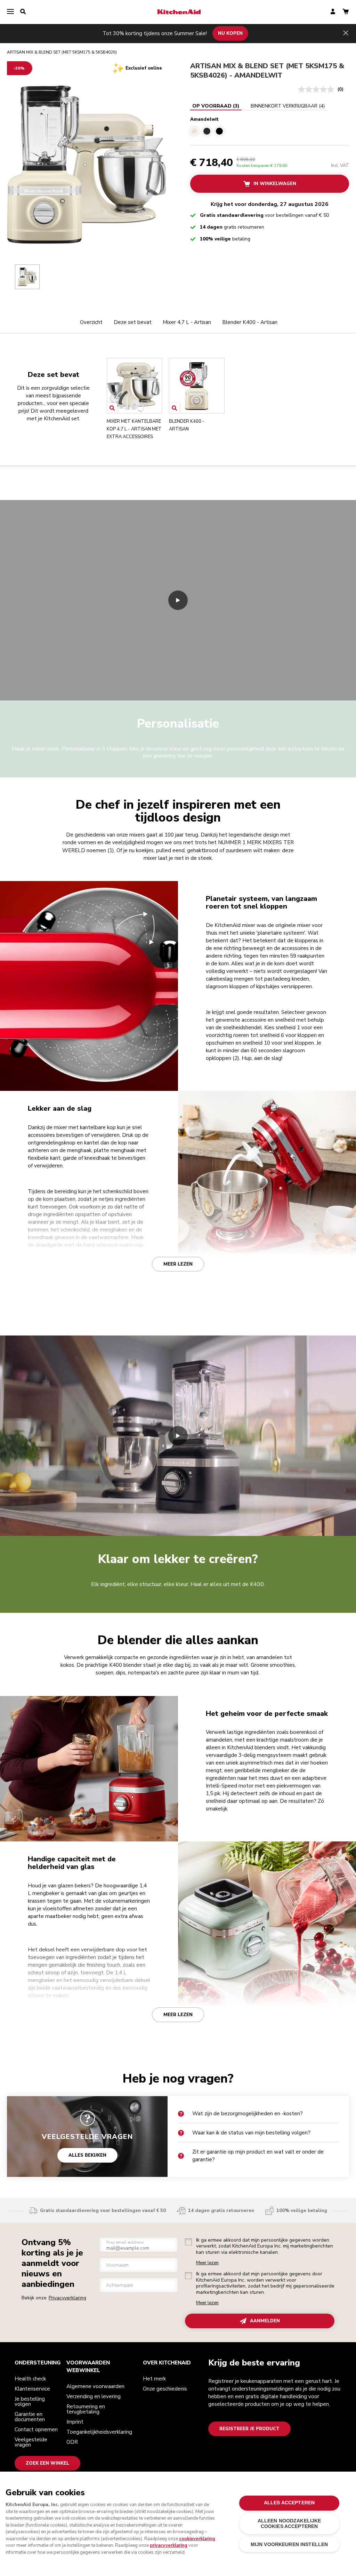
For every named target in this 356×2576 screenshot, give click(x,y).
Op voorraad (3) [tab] (216, 106)
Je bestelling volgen (30, 2401)
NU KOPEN (230, 33)
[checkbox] (188, 2242)
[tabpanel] (270, 125)
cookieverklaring (197, 2539)
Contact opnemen (36, 2430)
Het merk (154, 2379)
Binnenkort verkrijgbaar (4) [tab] (288, 106)
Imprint (75, 2422)
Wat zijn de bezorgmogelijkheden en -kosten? (248, 2114)
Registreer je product (249, 2429)
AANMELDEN (265, 2321)
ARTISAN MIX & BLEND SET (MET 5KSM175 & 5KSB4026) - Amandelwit (267, 71)
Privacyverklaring (67, 2298)
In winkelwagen (275, 184)
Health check (30, 2379)
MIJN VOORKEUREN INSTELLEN (289, 2545)
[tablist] (258, 106)
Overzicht (91, 322)
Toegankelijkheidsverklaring (99, 2432)
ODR (72, 2442)
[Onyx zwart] (219, 131)
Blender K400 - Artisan (250, 322)
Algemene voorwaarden (95, 2386)
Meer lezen (178, 1264)
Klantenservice (32, 2389)
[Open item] (112, 408)
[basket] (346, 12)
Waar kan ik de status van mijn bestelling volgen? (251, 2133)
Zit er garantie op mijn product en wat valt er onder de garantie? (258, 2156)
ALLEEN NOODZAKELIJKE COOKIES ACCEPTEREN (289, 2524)
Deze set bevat (133, 322)
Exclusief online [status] (144, 68)
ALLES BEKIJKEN (87, 2155)
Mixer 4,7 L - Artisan (187, 322)
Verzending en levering (94, 2396)
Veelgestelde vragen (31, 2442)
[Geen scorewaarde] (318, 89)
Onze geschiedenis (165, 2389)
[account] (333, 12)
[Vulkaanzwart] (207, 131)
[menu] (10, 12)
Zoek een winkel (47, 2463)
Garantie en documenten (30, 2417)
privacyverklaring (169, 2545)
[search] (23, 12)
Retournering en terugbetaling (86, 2409)
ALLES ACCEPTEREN (289, 2503)
